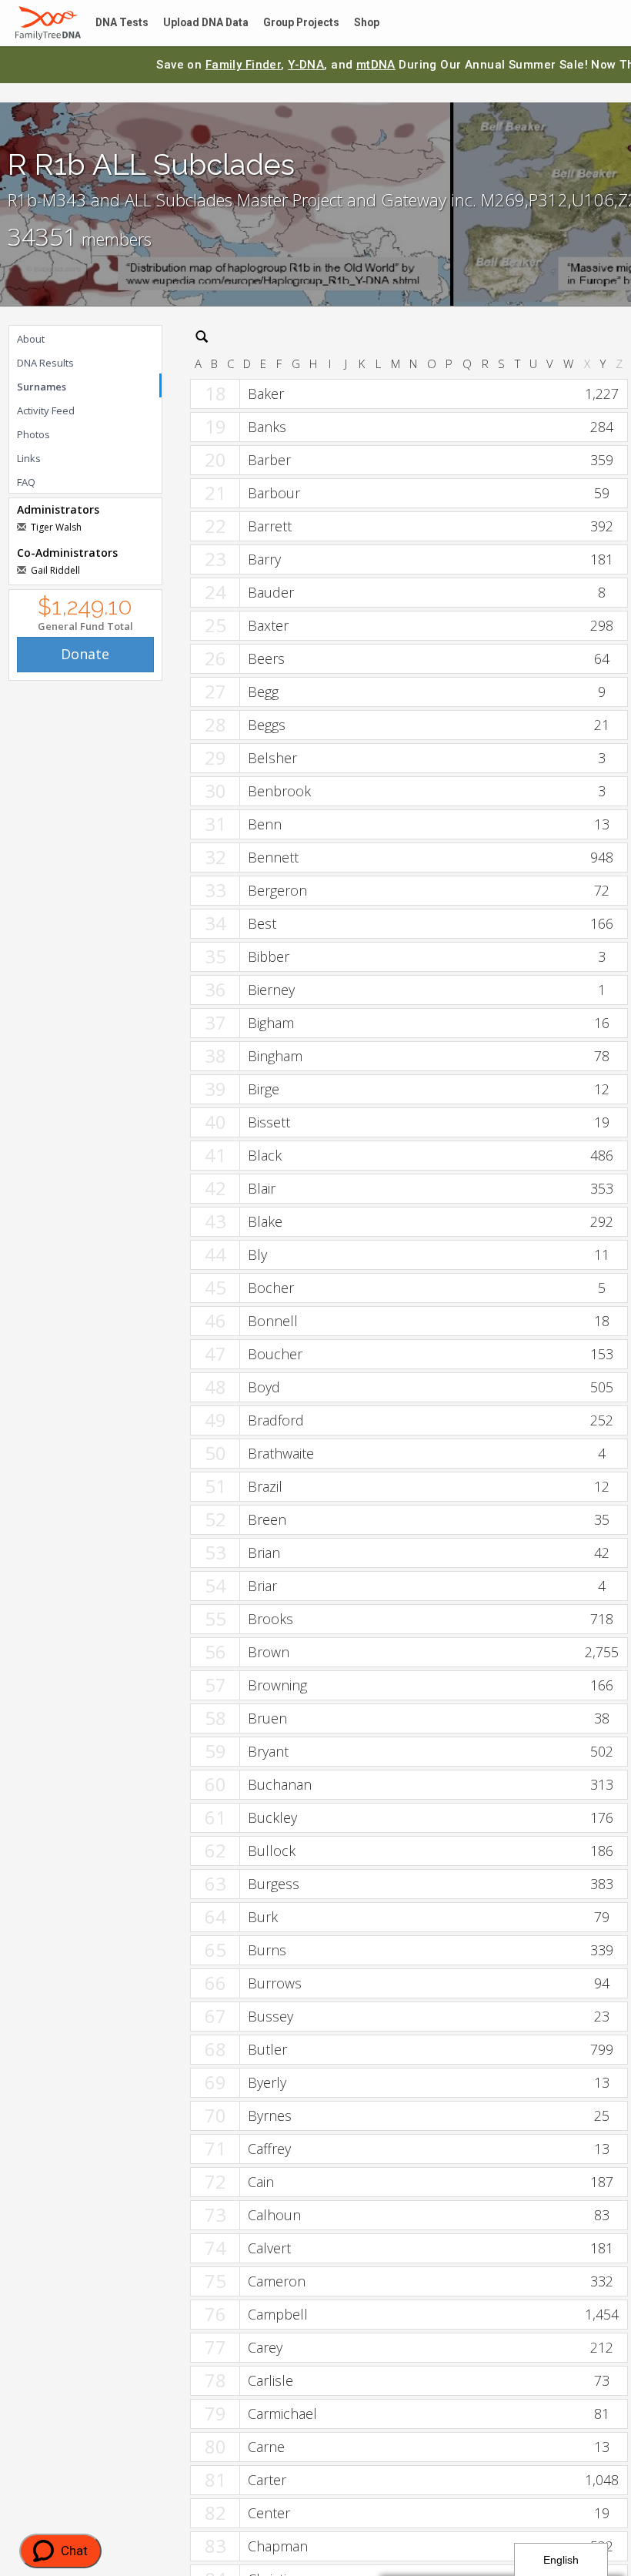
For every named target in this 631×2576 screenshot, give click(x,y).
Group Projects (289, 23)
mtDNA (376, 65)
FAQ (26, 482)
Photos (33, 434)
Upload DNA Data (198, 23)
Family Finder (244, 65)
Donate (85, 654)
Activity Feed (46, 410)
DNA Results (45, 363)
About (31, 339)
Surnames (42, 387)
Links (29, 458)
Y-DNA (306, 65)
